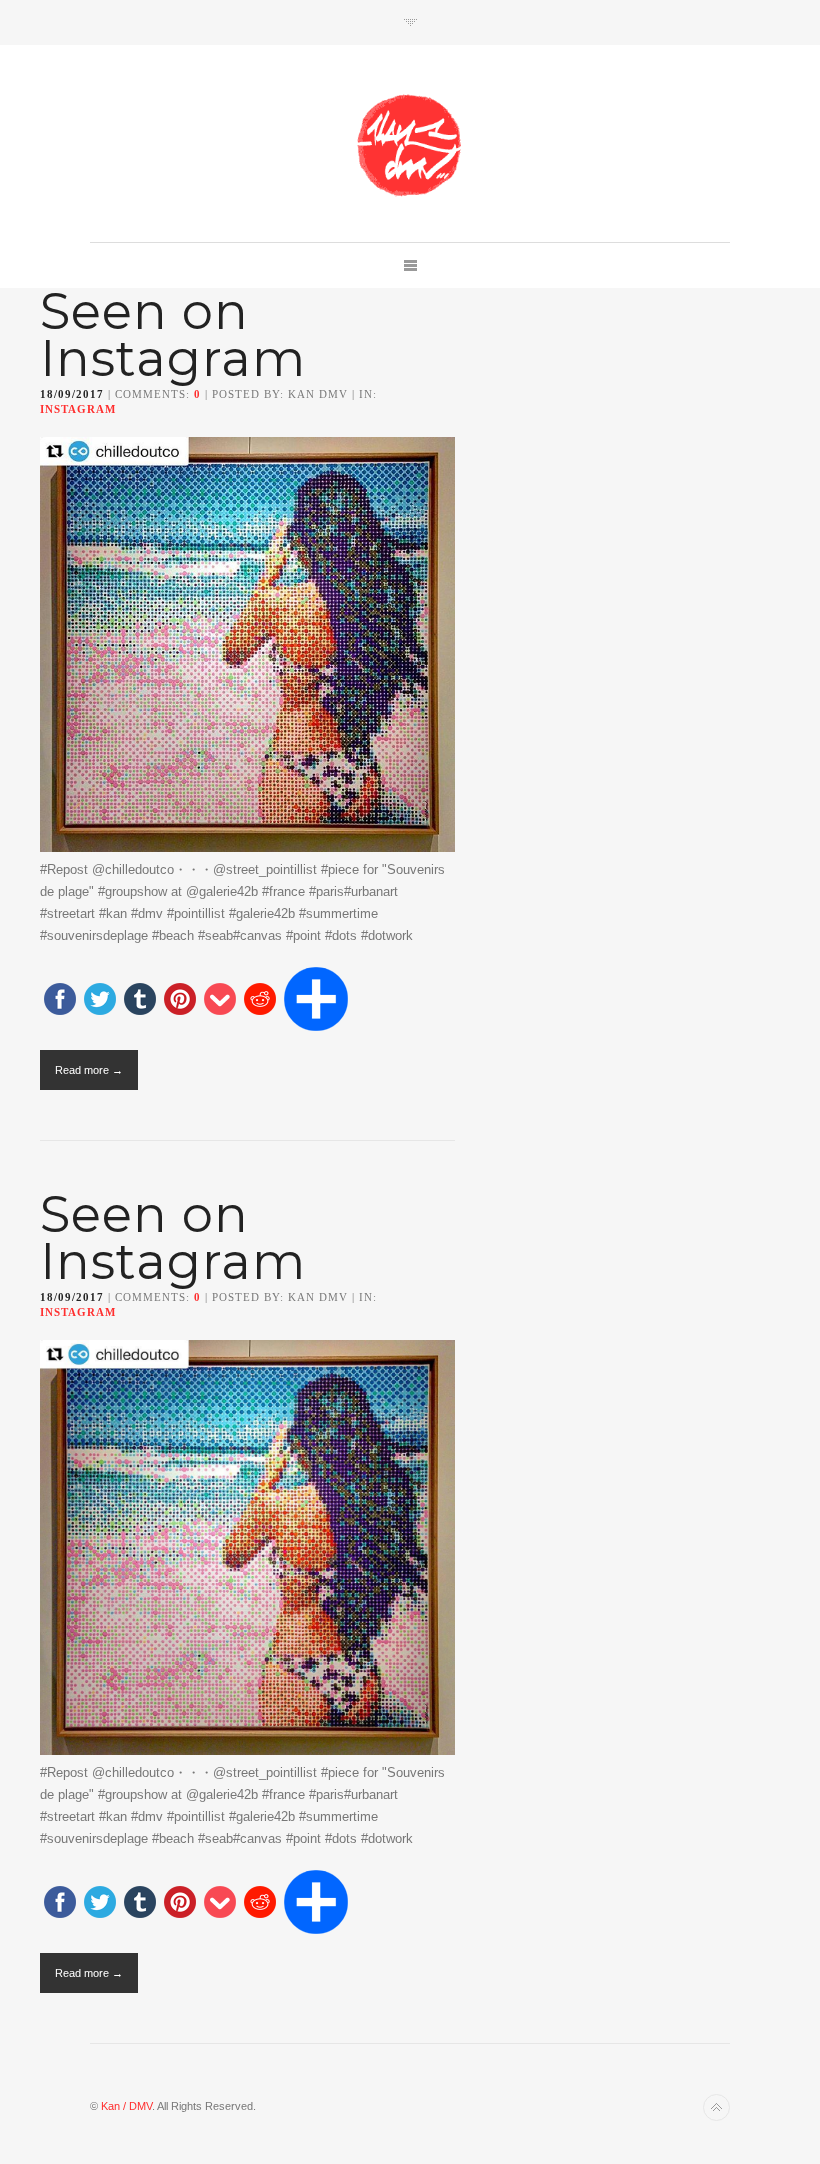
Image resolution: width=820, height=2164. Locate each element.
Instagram (78, 409)
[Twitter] (100, 1000)
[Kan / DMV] (410, 145)
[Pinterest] (180, 1000)
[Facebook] (60, 1000)
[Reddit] (260, 1000)
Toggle (410, 22)
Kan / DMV (126, 2106)
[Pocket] (220, 1000)
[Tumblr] (140, 1000)
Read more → (89, 1070)
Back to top (716, 2107)
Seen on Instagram (173, 335)
